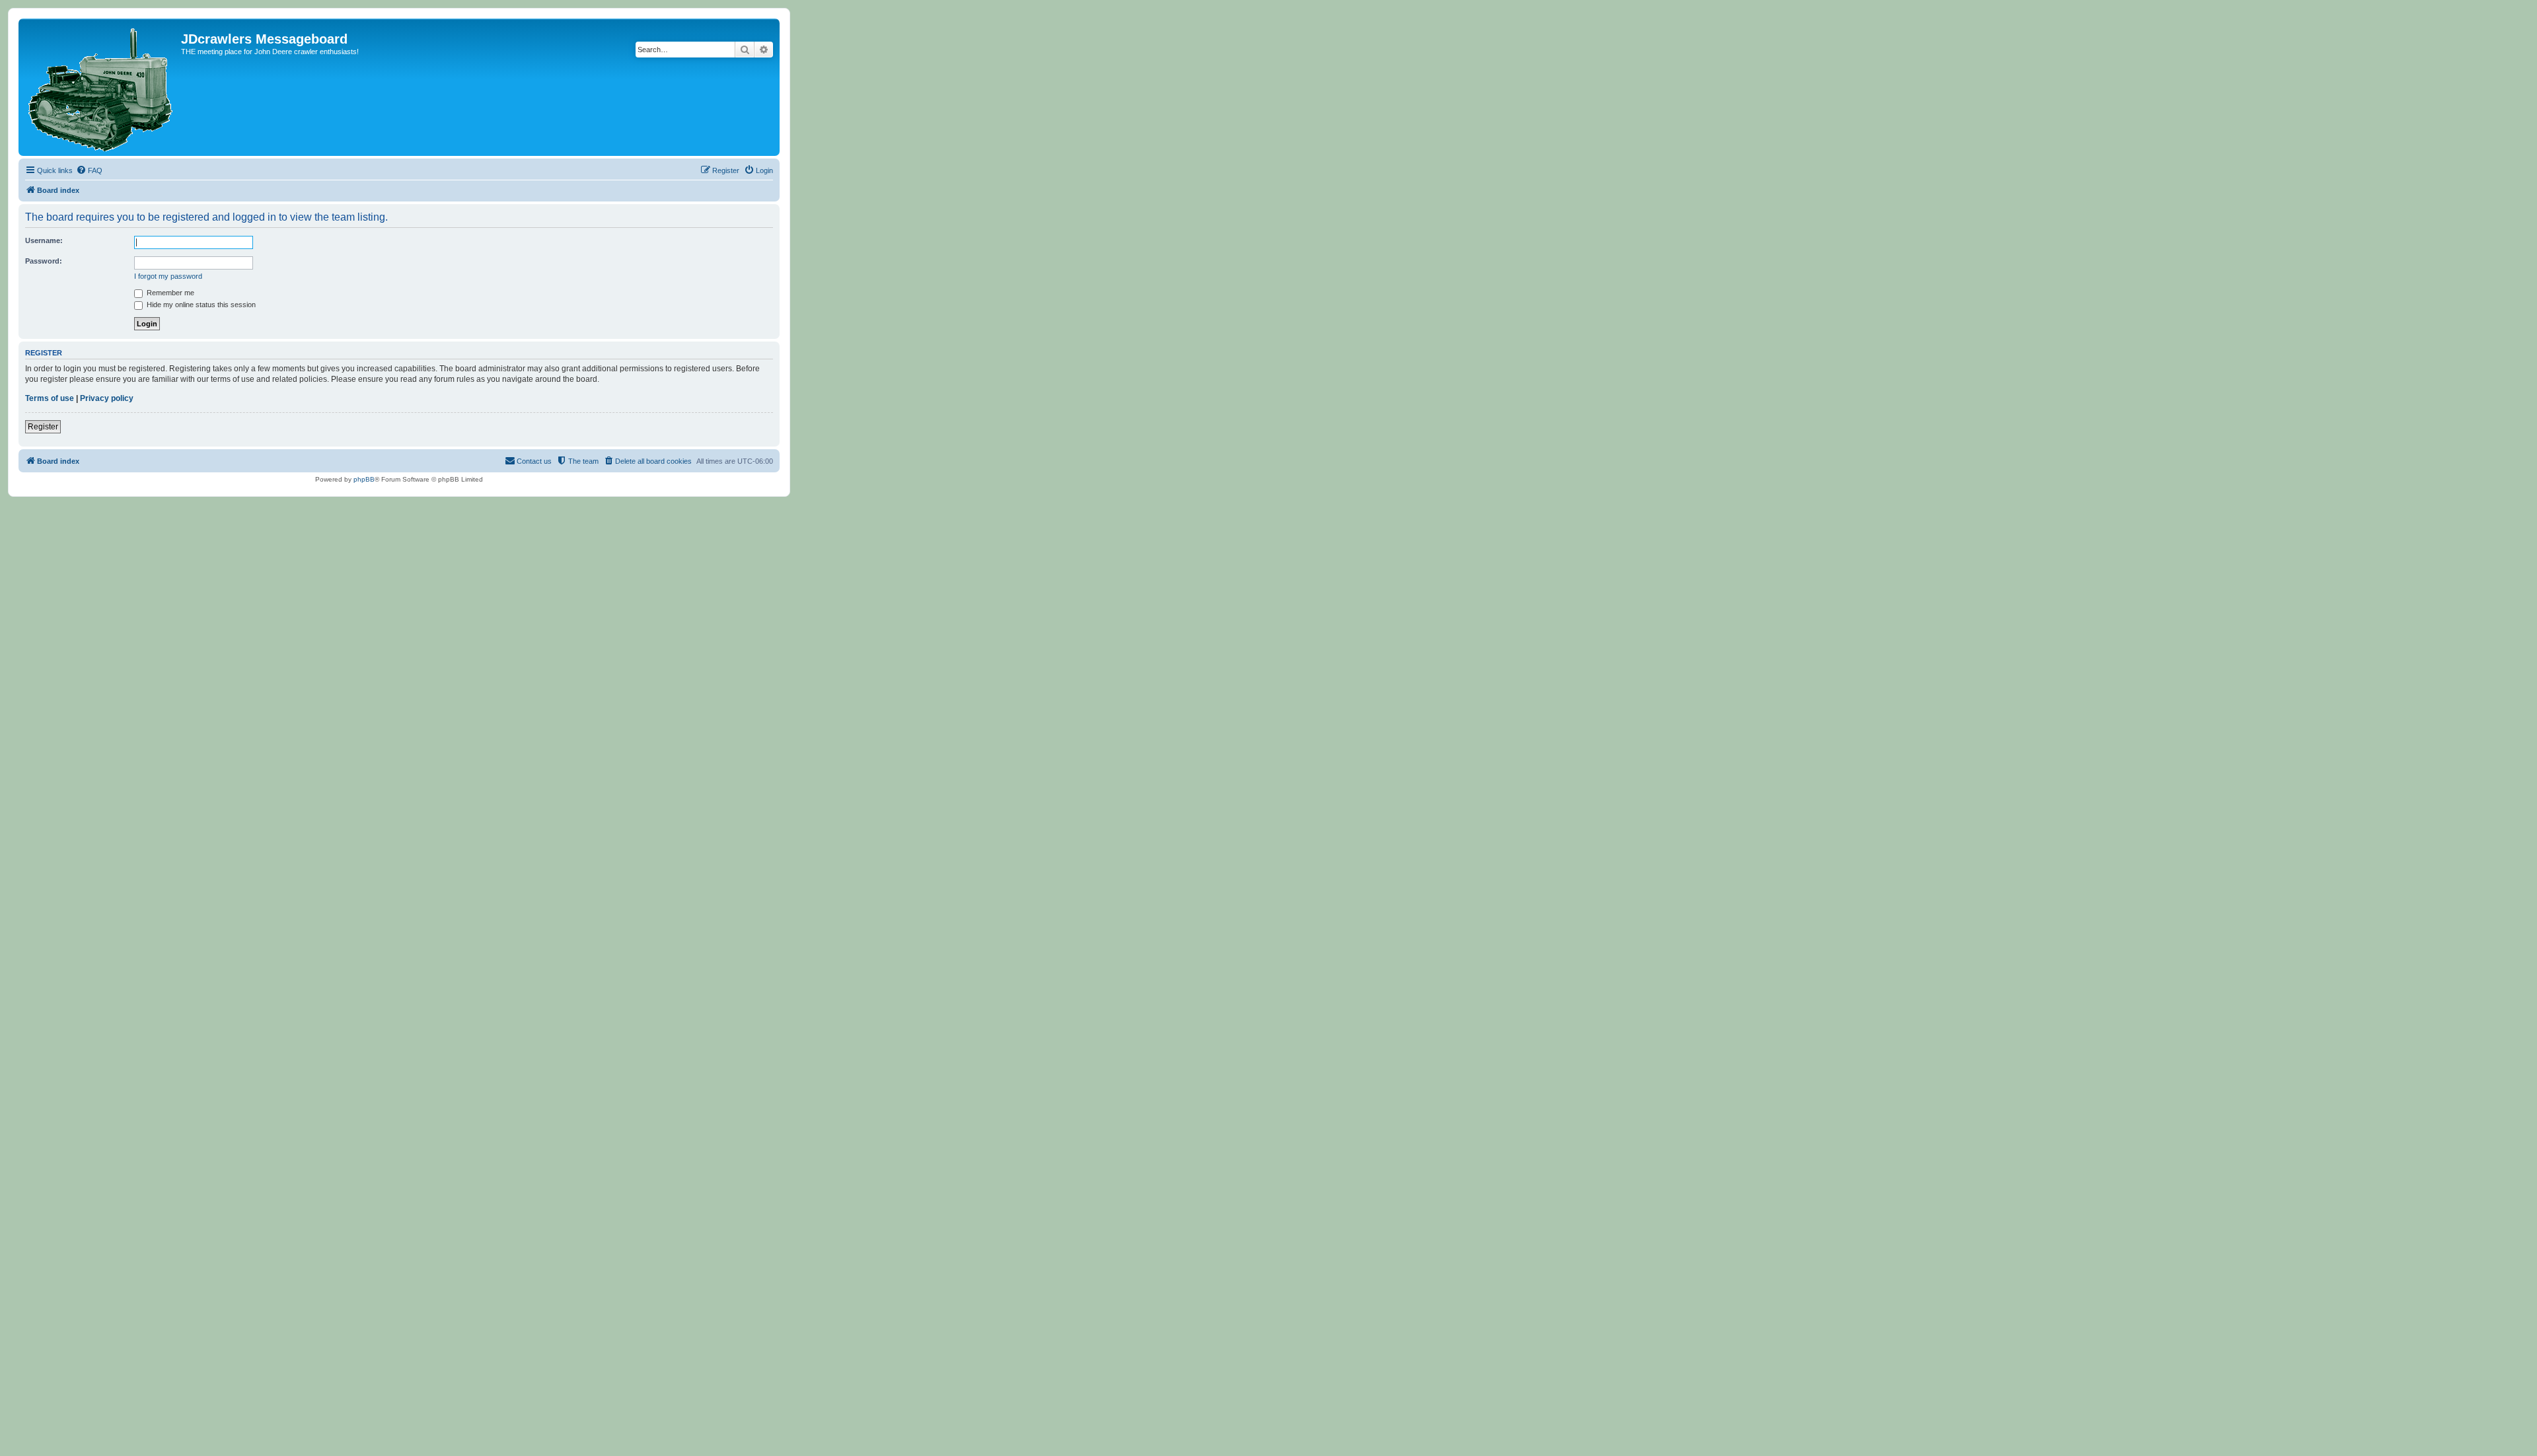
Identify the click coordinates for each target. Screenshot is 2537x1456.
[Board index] (101, 87)
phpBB (364, 479)
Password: (44, 261)
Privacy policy (107, 398)
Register (43, 427)
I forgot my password (168, 276)
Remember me (169, 293)
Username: (44, 240)
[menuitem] (89, 170)
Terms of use (50, 398)
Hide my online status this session (200, 305)
